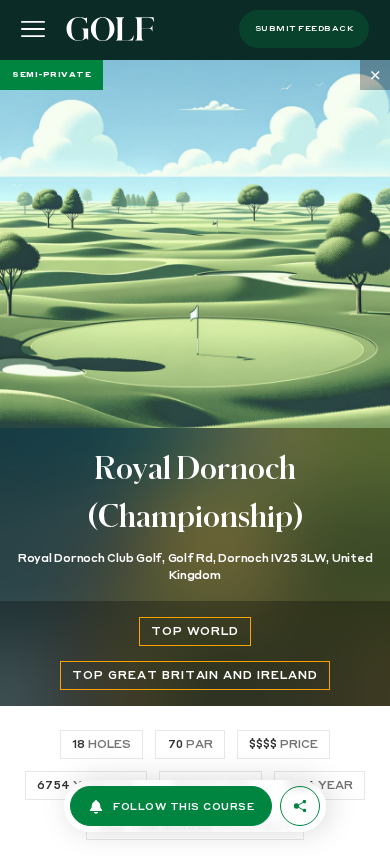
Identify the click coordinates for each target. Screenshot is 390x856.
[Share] (300, 806)
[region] (195, 458)
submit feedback (304, 29)
